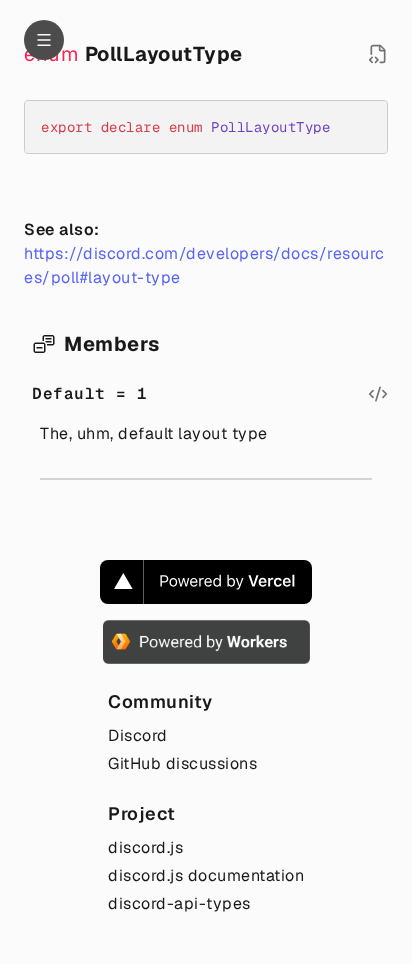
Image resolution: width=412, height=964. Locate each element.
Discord (138, 735)
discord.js (145, 847)
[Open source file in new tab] (378, 54)
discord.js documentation (206, 875)
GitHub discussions (182, 763)
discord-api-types (179, 903)
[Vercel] (206, 582)
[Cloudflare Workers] (206, 642)
